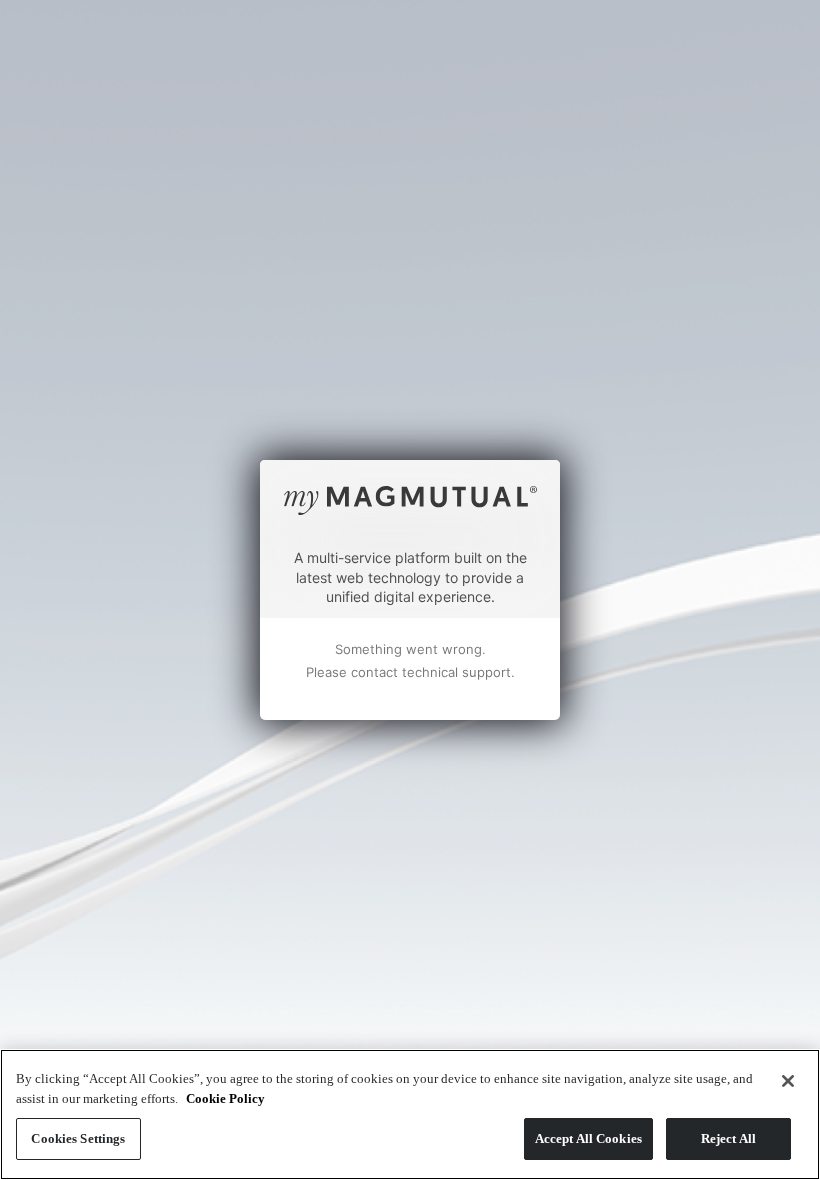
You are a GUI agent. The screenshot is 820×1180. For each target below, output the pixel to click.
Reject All (728, 1138)
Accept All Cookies (588, 1138)
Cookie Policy (225, 1098)
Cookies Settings (78, 1138)
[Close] (788, 1081)
